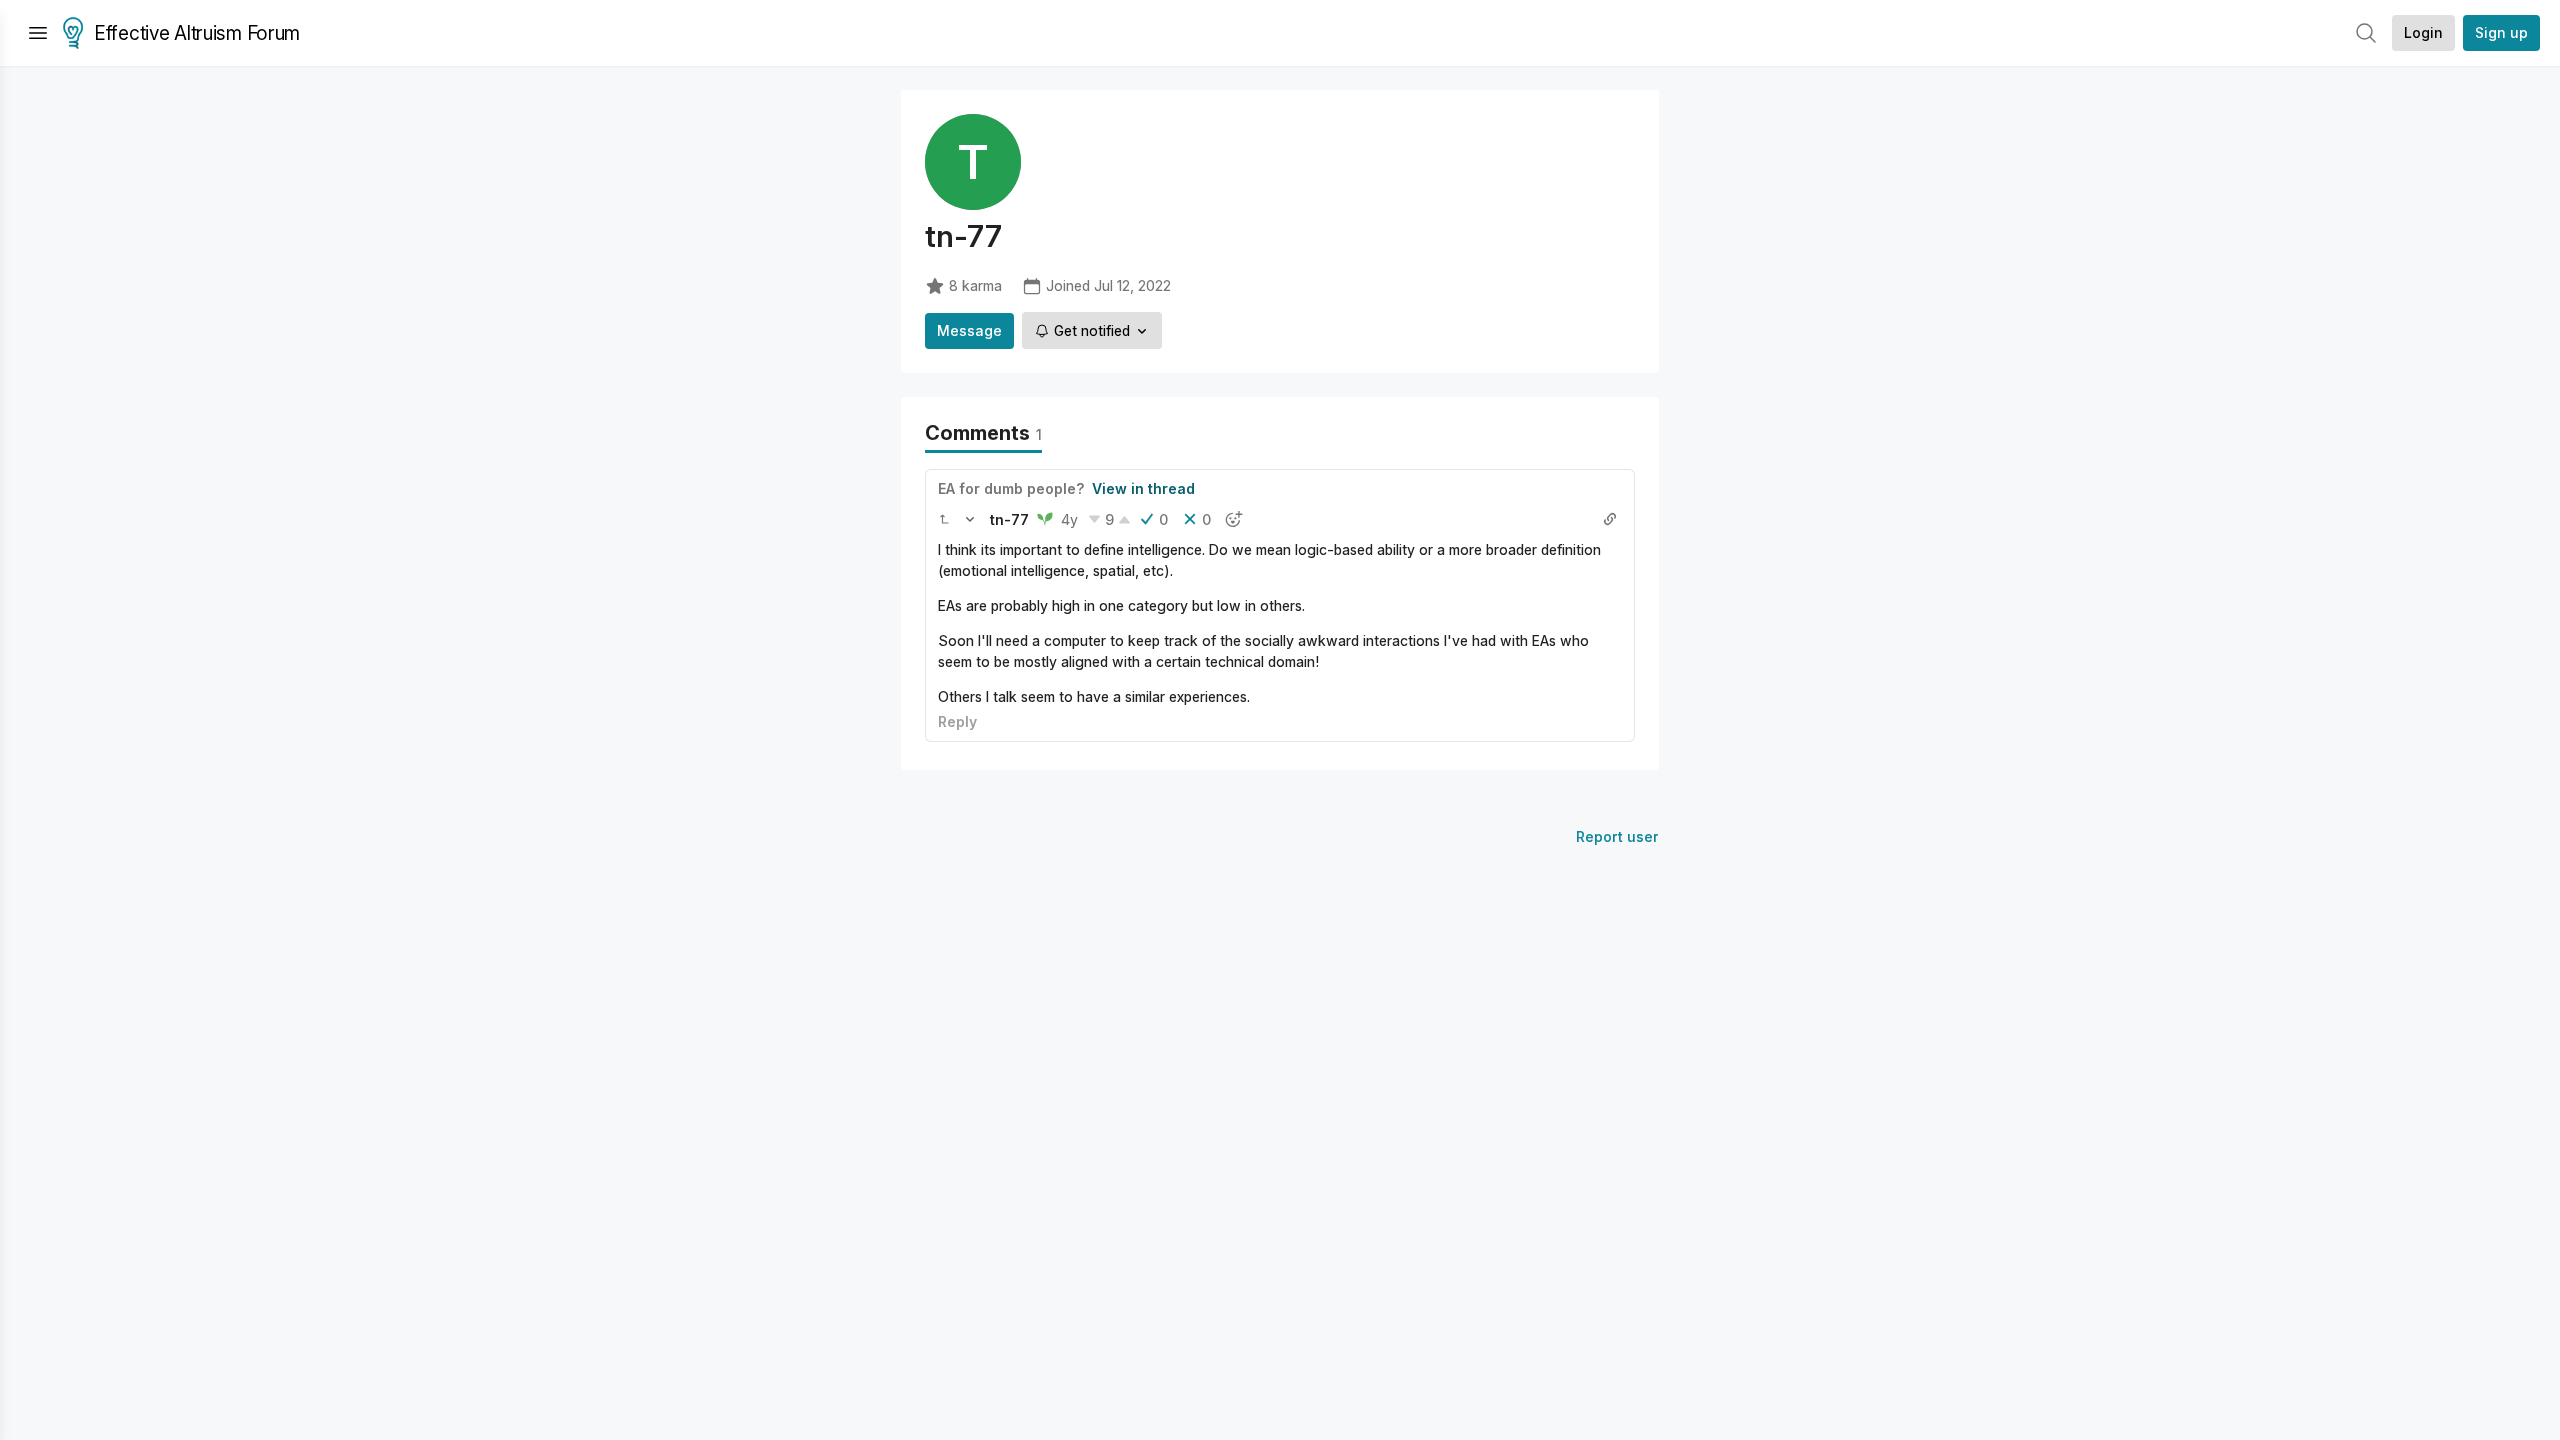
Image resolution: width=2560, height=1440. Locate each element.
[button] (944, 519)
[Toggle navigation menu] (38, 33)
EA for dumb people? (1011, 488)
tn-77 (1009, 519)
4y (1069, 519)
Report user (1617, 836)
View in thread (1143, 488)
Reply (957, 721)
